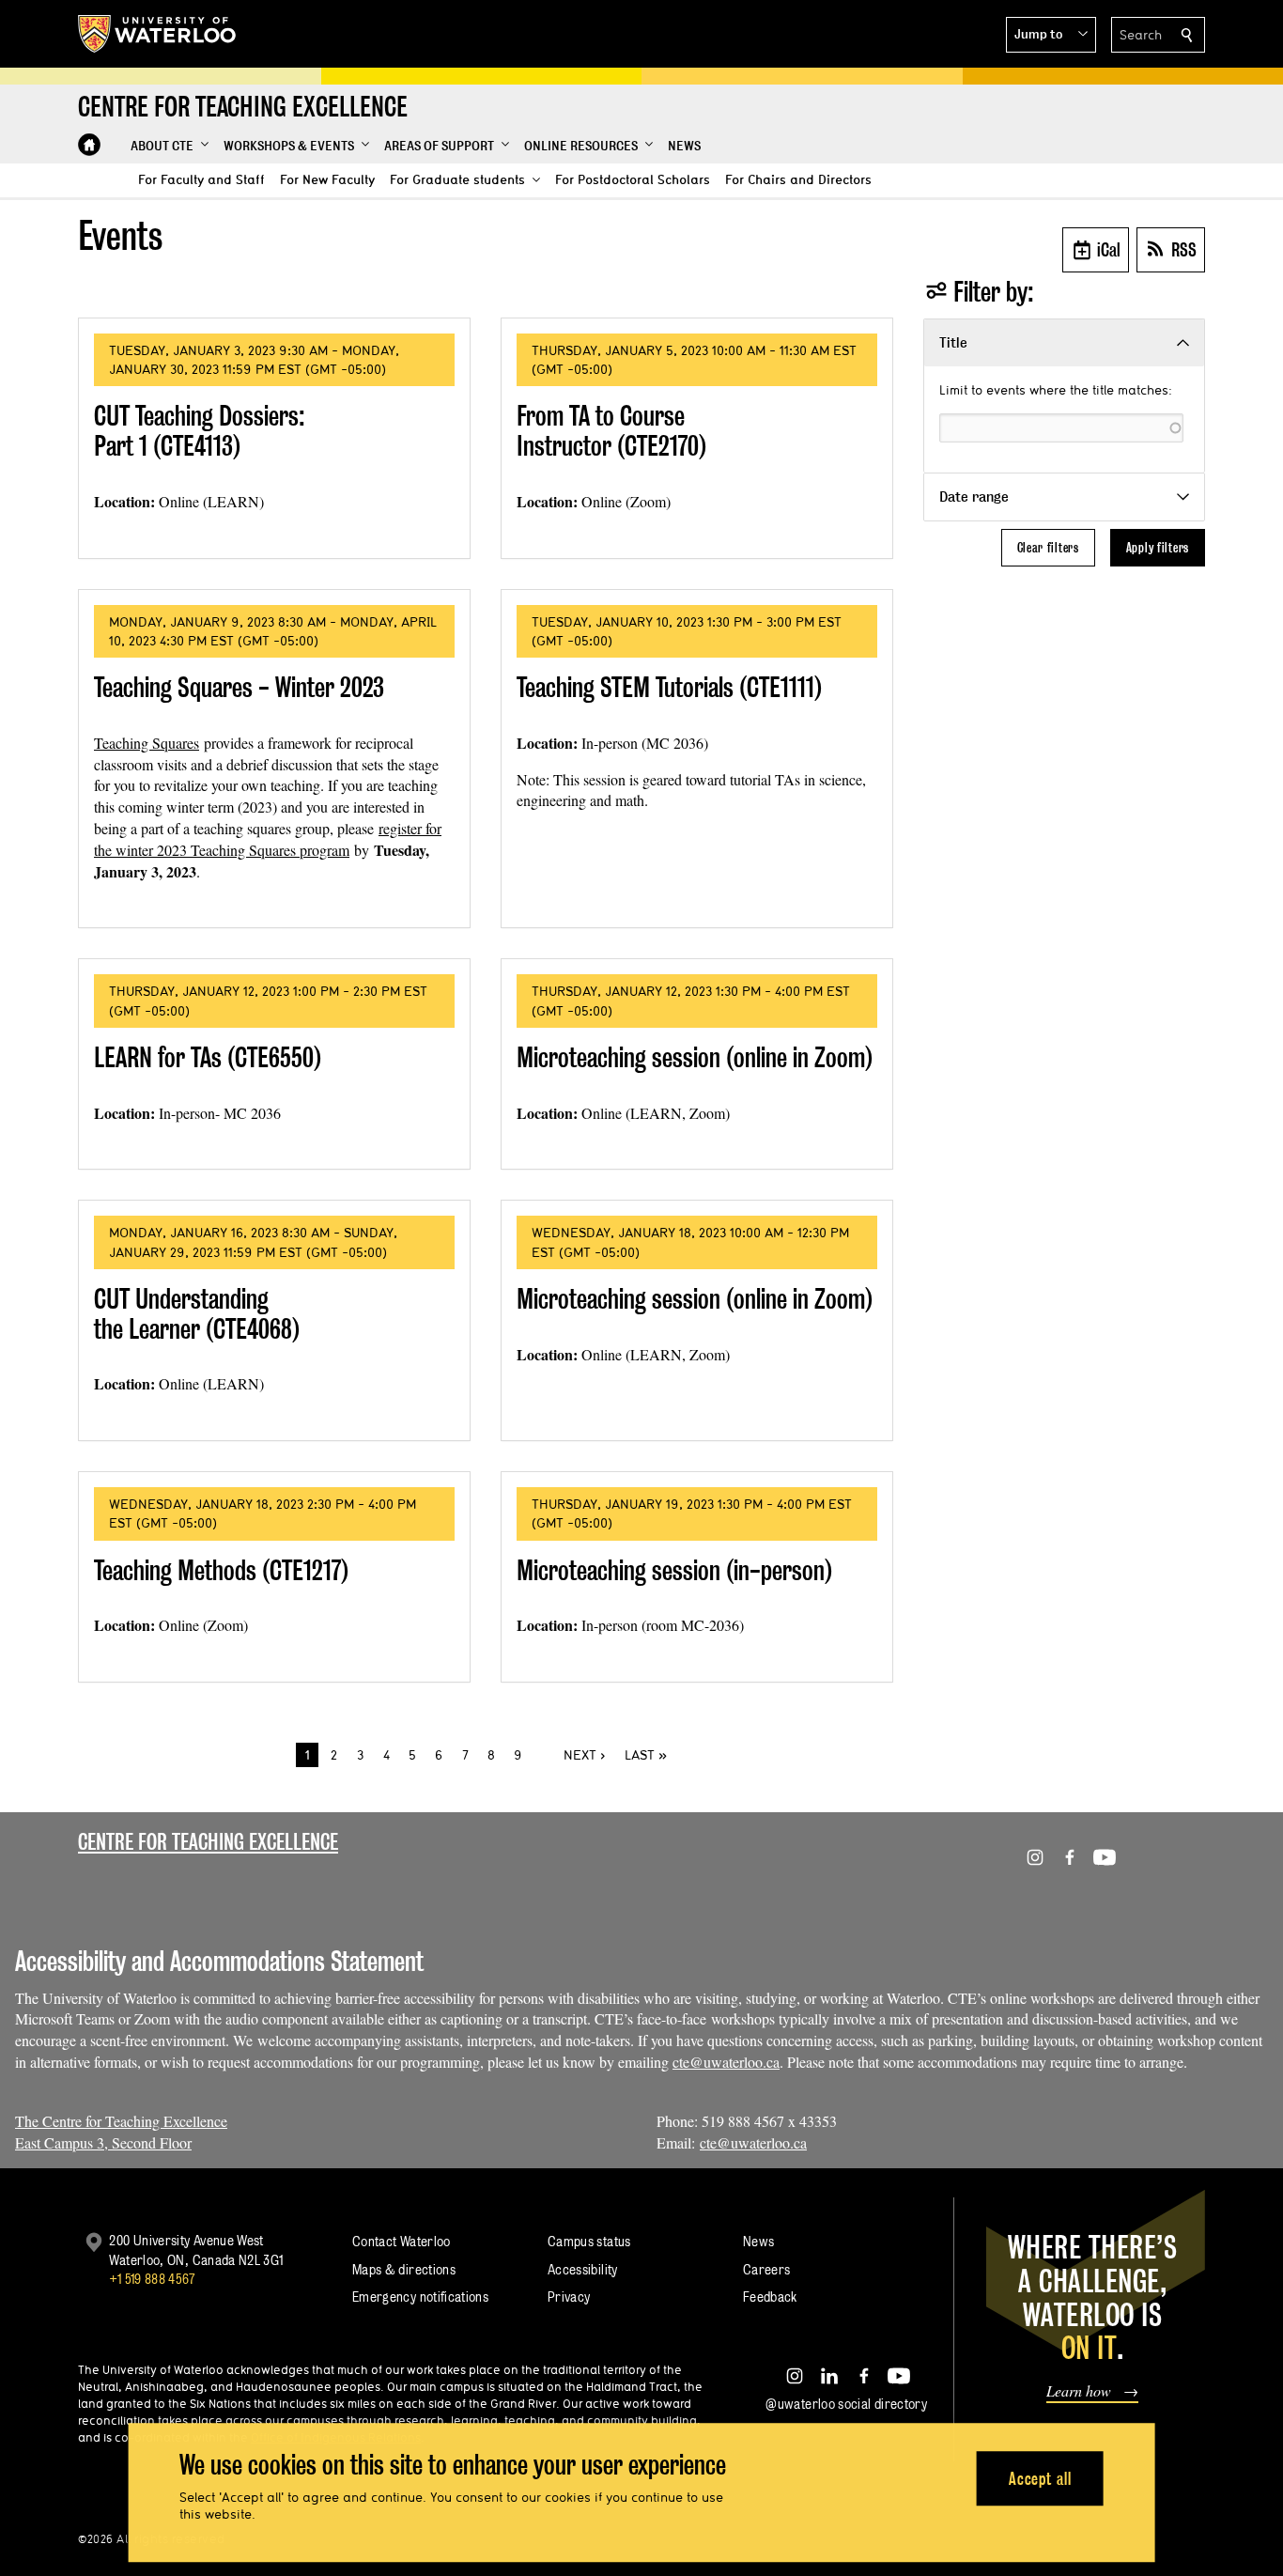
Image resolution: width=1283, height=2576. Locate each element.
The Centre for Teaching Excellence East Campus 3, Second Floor (121, 2132)
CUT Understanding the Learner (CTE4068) (197, 1314)
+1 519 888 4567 (152, 2279)
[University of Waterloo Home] (158, 34)
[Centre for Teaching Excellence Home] (89, 145)
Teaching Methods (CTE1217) (221, 1570)
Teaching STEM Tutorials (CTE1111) (669, 687)
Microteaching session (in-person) (674, 1570)
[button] (1051, 35)
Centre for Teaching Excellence (208, 1842)
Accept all (1040, 2479)
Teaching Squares (147, 743)
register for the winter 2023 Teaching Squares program (268, 839)
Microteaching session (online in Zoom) (695, 1057)
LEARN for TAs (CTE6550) (208, 1057)
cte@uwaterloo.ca (726, 2062)
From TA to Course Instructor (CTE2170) (611, 431)
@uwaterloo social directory (846, 2404)
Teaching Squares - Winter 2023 (239, 687)
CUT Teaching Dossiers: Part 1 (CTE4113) (200, 431)
